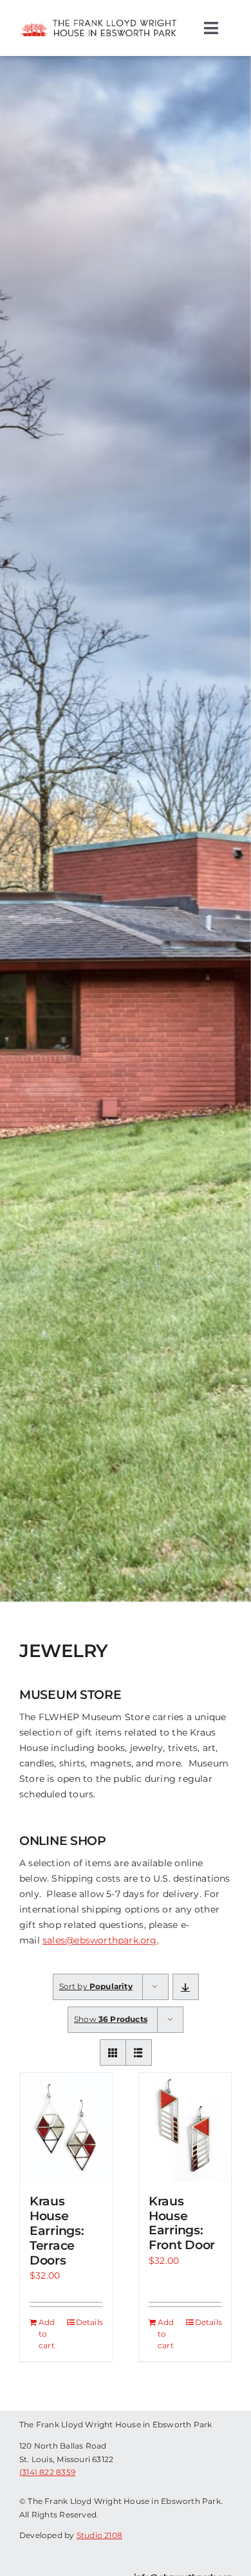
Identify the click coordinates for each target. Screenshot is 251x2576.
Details (89, 2322)
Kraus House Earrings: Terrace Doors (57, 2230)
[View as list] (139, 2052)
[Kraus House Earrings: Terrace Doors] (66, 2127)
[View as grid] (113, 2052)
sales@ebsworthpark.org (100, 1940)
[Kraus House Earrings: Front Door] (185, 2127)
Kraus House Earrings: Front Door (182, 2223)
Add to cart (47, 2334)
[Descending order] (186, 1987)
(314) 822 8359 (47, 2472)
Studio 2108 (99, 2535)
